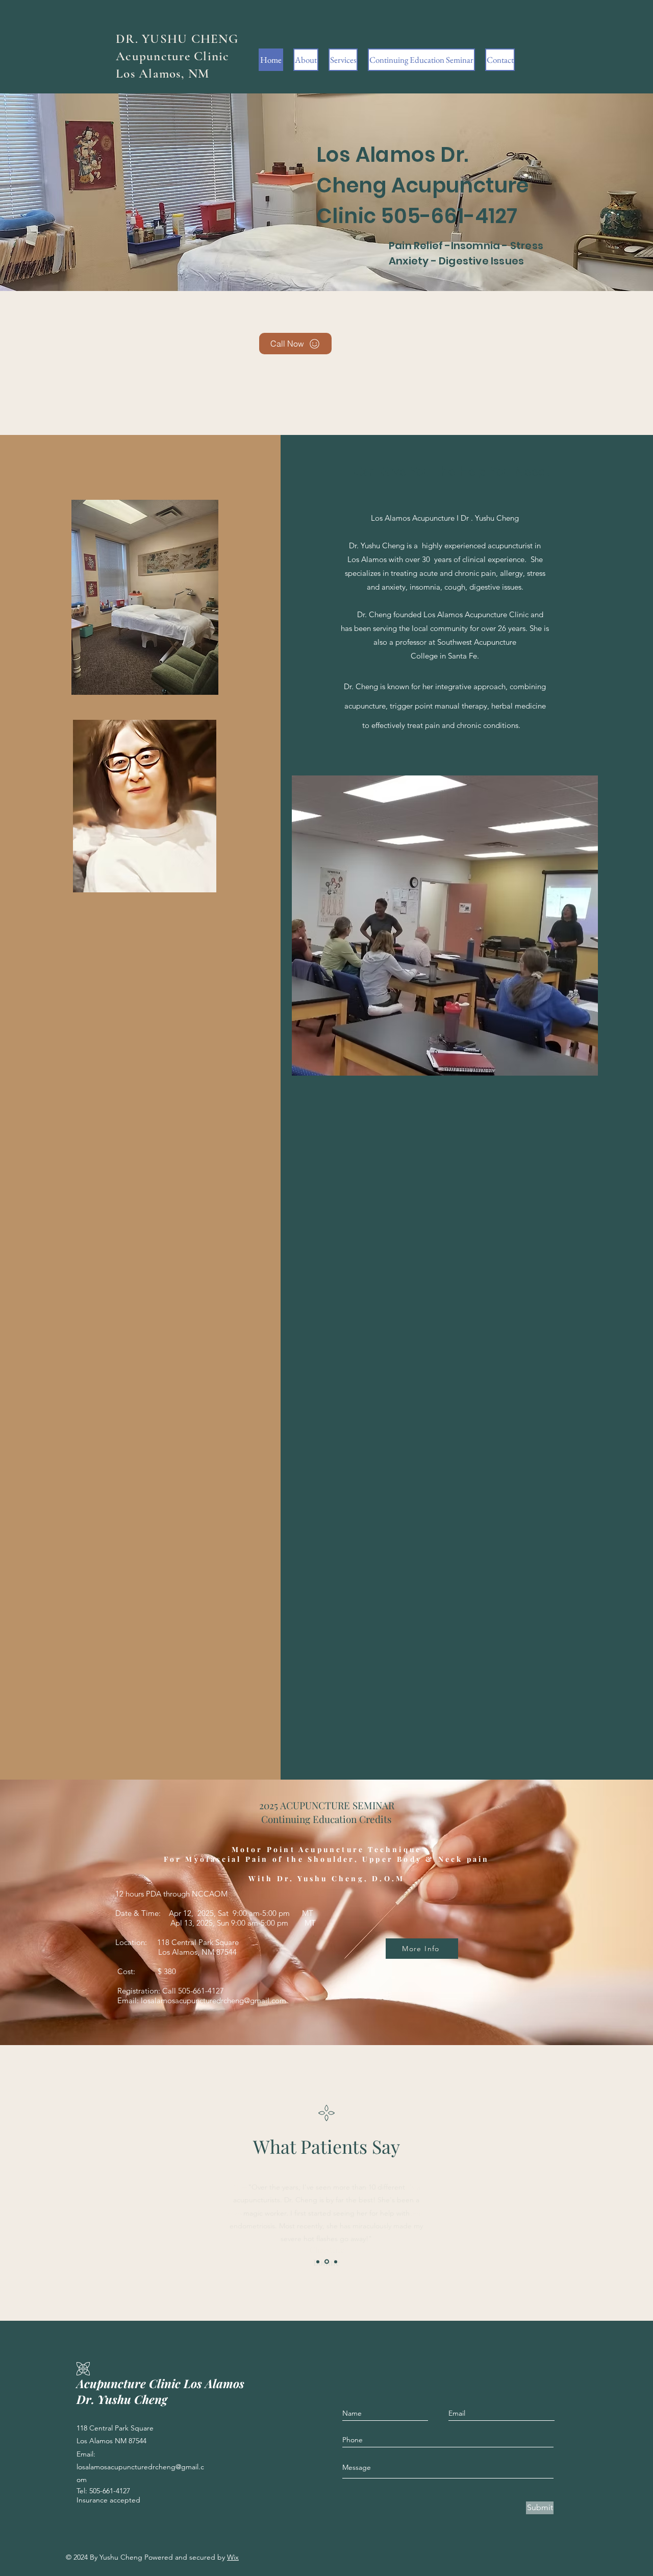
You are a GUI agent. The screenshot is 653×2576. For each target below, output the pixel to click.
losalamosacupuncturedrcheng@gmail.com (214, 2000)
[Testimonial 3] (336, 2262)
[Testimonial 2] (327, 2262)
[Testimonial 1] (318, 2262)
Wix (233, 2557)
